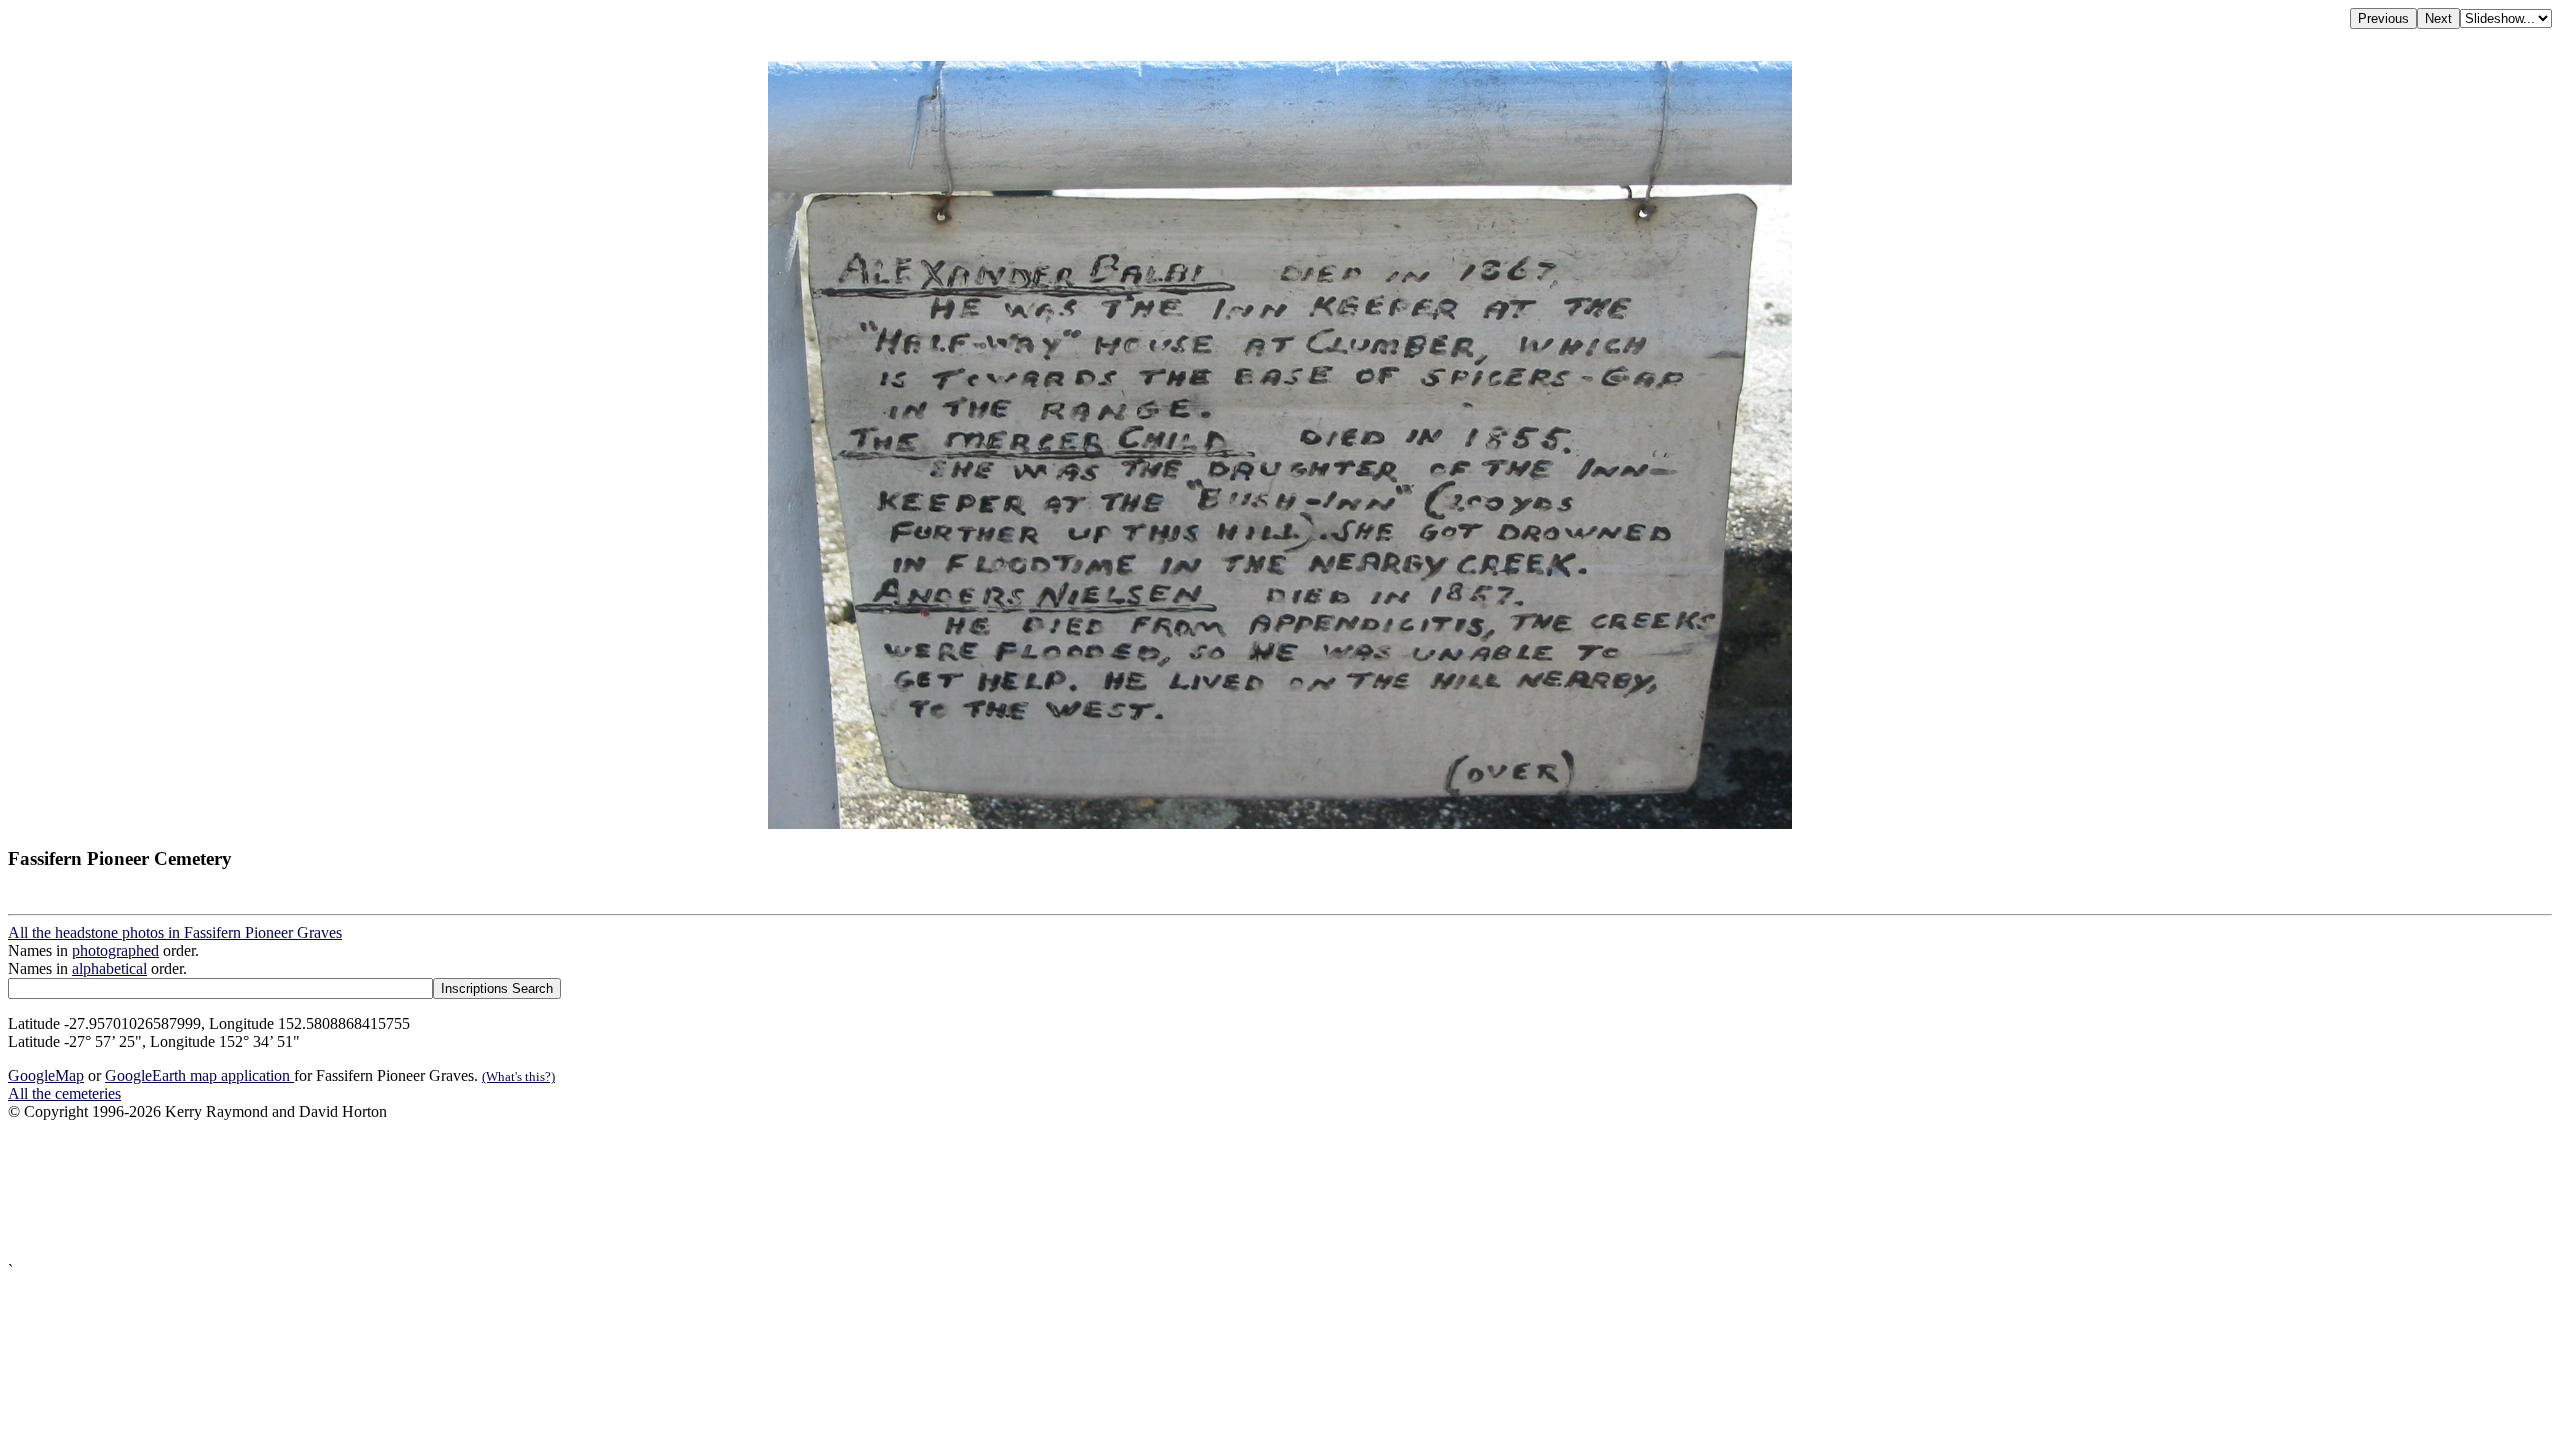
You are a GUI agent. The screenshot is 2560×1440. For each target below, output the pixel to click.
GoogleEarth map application (199, 1075)
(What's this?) (518, 1076)
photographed (115, 950)
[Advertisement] (608, 1191)
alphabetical (109, 968)
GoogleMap (46, 1075)
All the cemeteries (64, 1093)
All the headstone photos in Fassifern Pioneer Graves (175, 932)
